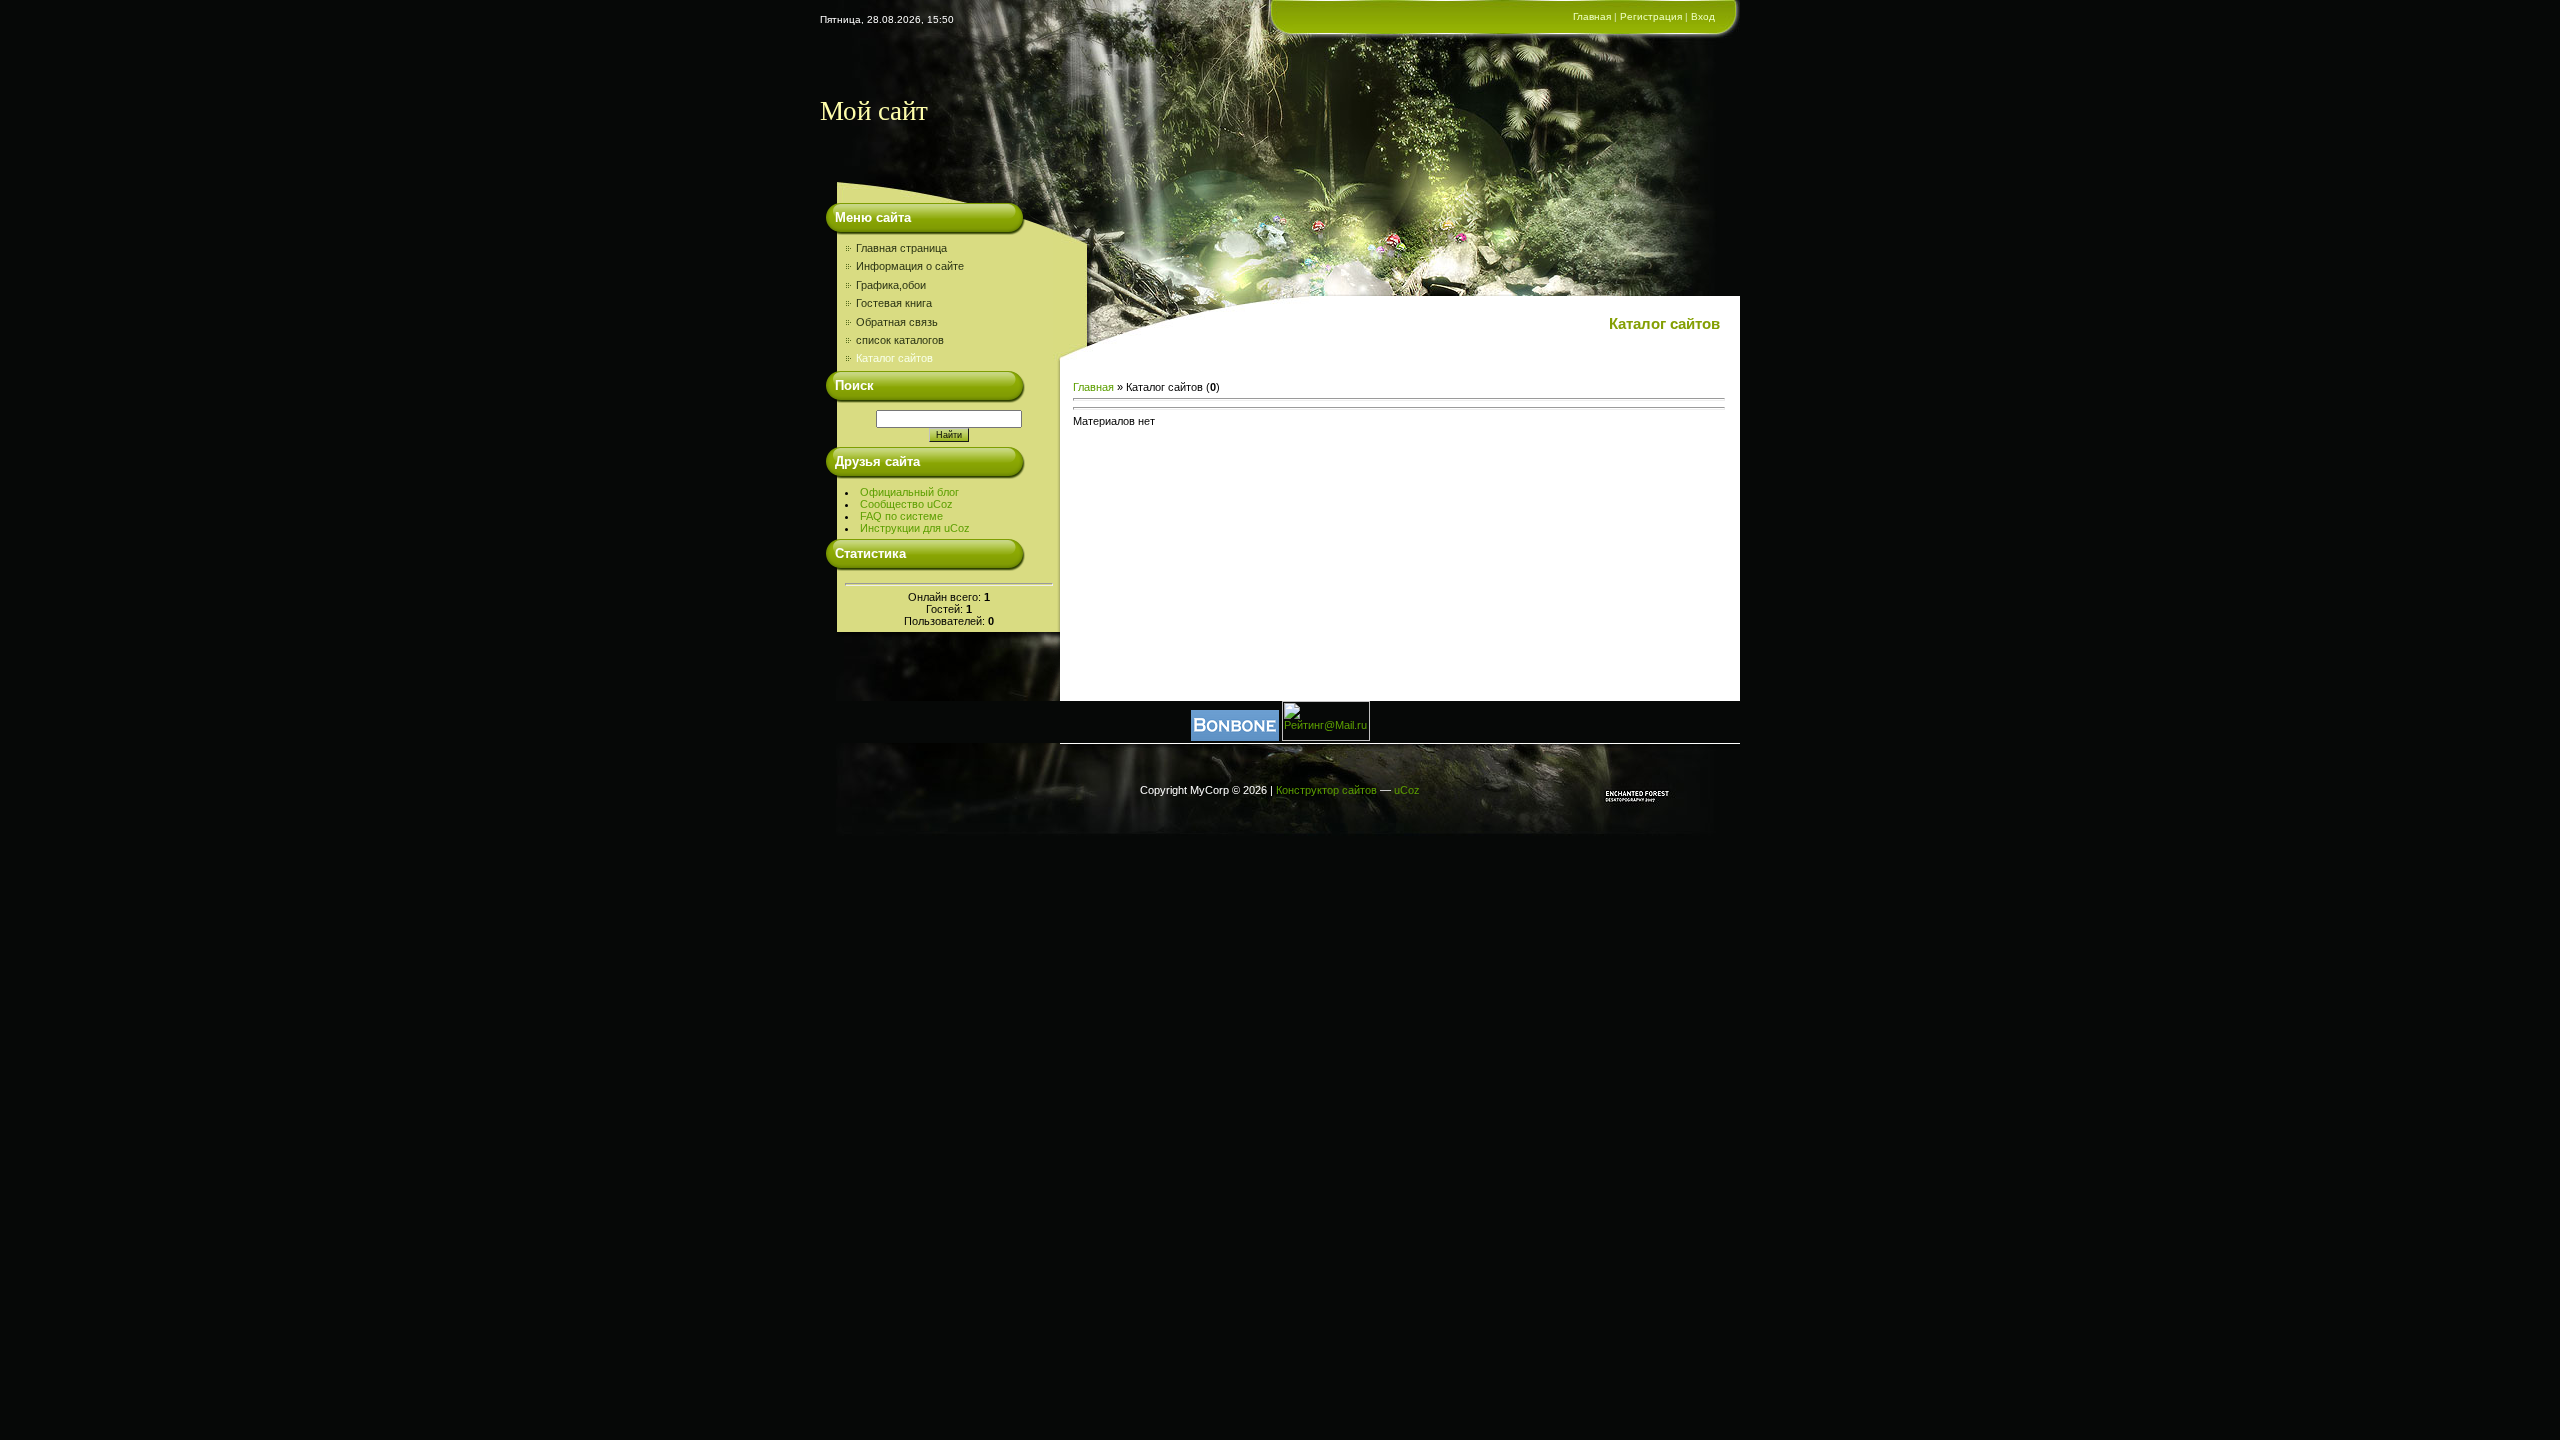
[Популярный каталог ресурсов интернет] (1235, 737)
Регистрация (1651, 16)
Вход (1703, 16)
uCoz (1407, 790)
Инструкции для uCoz (915, 528)
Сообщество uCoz (906, 504)
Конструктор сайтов (1326, 790)
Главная (1592, 16)
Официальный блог (909, 492)
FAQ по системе (901, 516)
